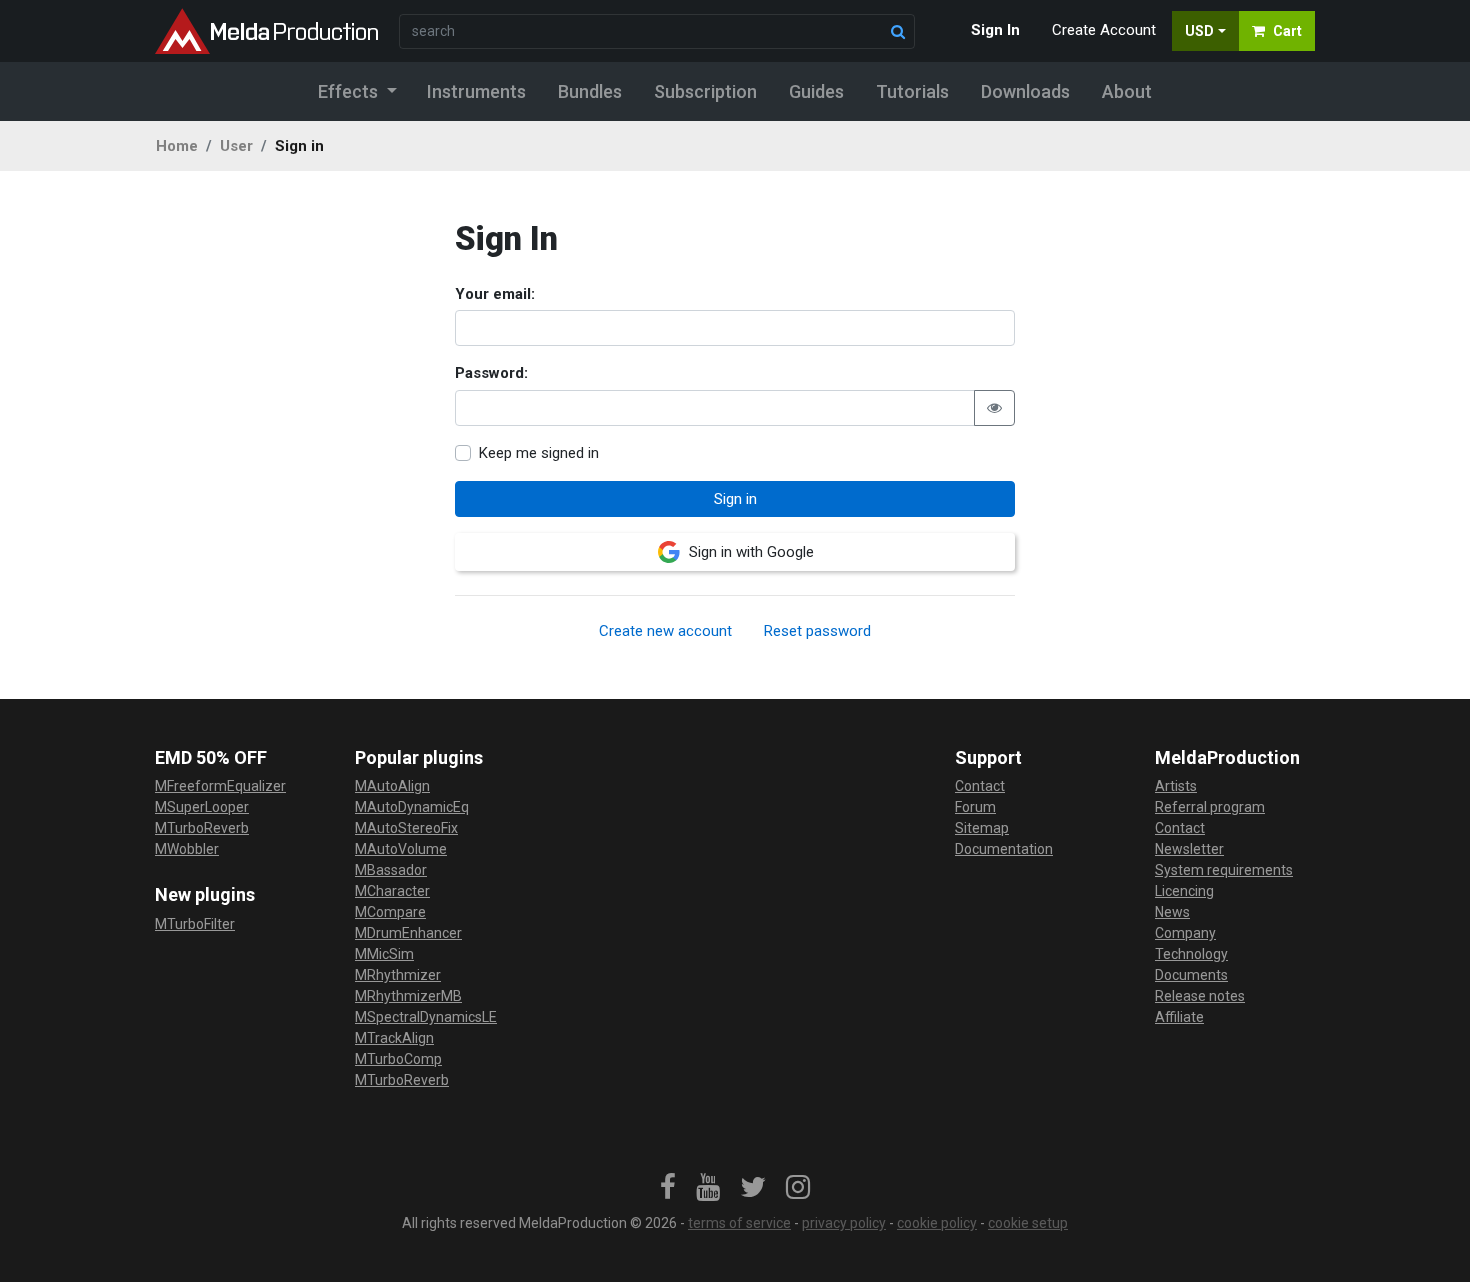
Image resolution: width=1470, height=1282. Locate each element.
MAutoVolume (401, 849)
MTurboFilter (195, 924)
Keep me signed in (539, 453)
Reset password (817, 631)
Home (177, 146)
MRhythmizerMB (408, 996)
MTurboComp (398, 1059)
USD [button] (1199, 31)
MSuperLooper (202, 807)
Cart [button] (1287, 31)
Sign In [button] (995, 30)
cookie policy (937, 1223)
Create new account (665, 631)
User (236, 146)
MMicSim (384, 954)
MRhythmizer (398, 975)
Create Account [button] (1104, 30)
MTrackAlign (394, 1038)
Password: (491, 373)
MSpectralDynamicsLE (426, 1017)
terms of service (739, 1223)
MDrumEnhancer (408, 933)
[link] (668, 1188)
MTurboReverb (202, 828)
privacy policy (844, 1223)
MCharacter (392, 891)
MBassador (391, 870)
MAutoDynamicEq (412, 807)
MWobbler (187, 849)
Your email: (495, 294)
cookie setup (1028, 1223)
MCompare (390, 912)
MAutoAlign (392, 786)
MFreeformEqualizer (220, 786)
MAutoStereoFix (406, 828)
